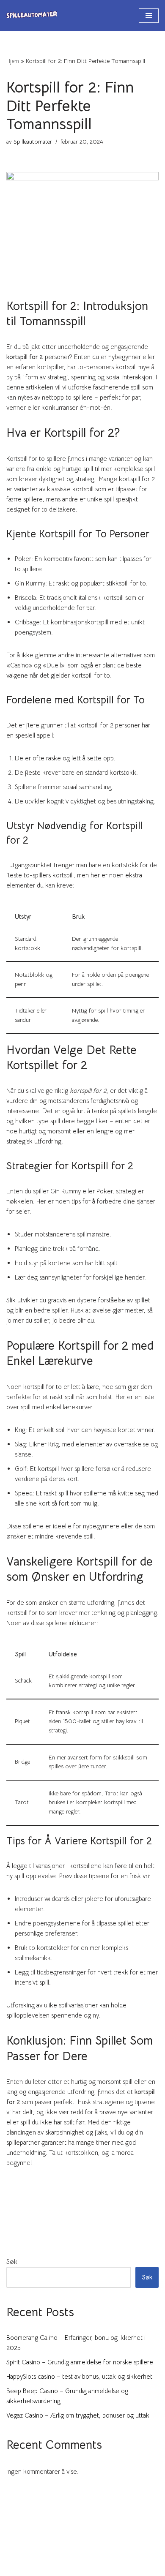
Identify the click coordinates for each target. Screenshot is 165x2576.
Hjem (13, 61)
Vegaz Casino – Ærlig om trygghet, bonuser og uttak (78, 2415)
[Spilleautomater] (32, 15)
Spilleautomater (33, 142)
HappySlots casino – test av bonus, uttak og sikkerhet (79, 2376)
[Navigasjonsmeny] (149, 16)
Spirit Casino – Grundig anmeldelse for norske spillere (80, 2362)
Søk (12, 2261)
